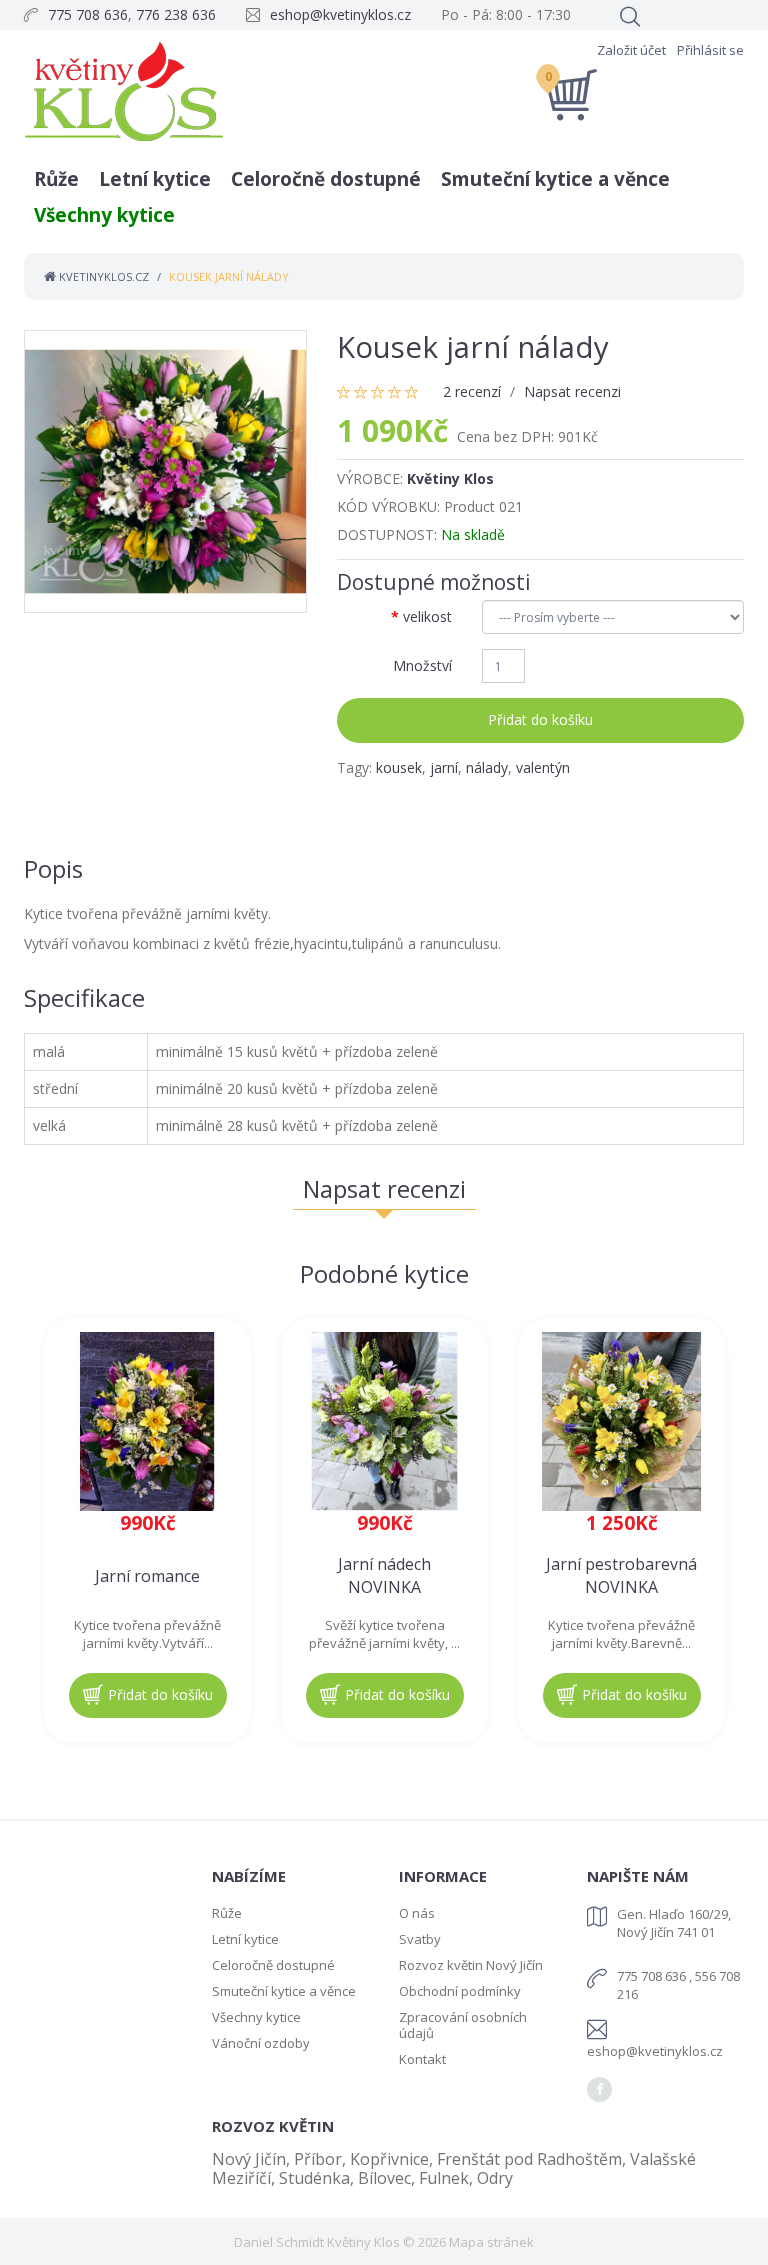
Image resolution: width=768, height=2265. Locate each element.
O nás (417, 1913)
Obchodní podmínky (460, 1991)
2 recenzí (472, 391)
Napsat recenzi (572, 391)
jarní (444, 767)
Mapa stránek (491, 2242)
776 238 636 (176, 14)
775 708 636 (88, 14)
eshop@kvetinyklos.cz (340, 14)
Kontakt (422, 2059)
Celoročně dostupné (326, 179)
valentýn (543, 767)
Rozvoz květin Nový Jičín (471, 1965)
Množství (422, 665)
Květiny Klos (450, 478)
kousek (399, 767)
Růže (56, 179)
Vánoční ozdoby (261, 2043)
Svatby (420, 1939)
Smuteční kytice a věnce (555, 179)
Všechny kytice (104, 215)
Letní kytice (155, 179)
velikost (427, 616)
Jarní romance (147, 1576)
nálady (487, 767)
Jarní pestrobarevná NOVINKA (621, 1575)
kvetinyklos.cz (102, 276)
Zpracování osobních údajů (463, 2025)
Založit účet (631, 50)
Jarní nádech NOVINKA (384, 1575)
